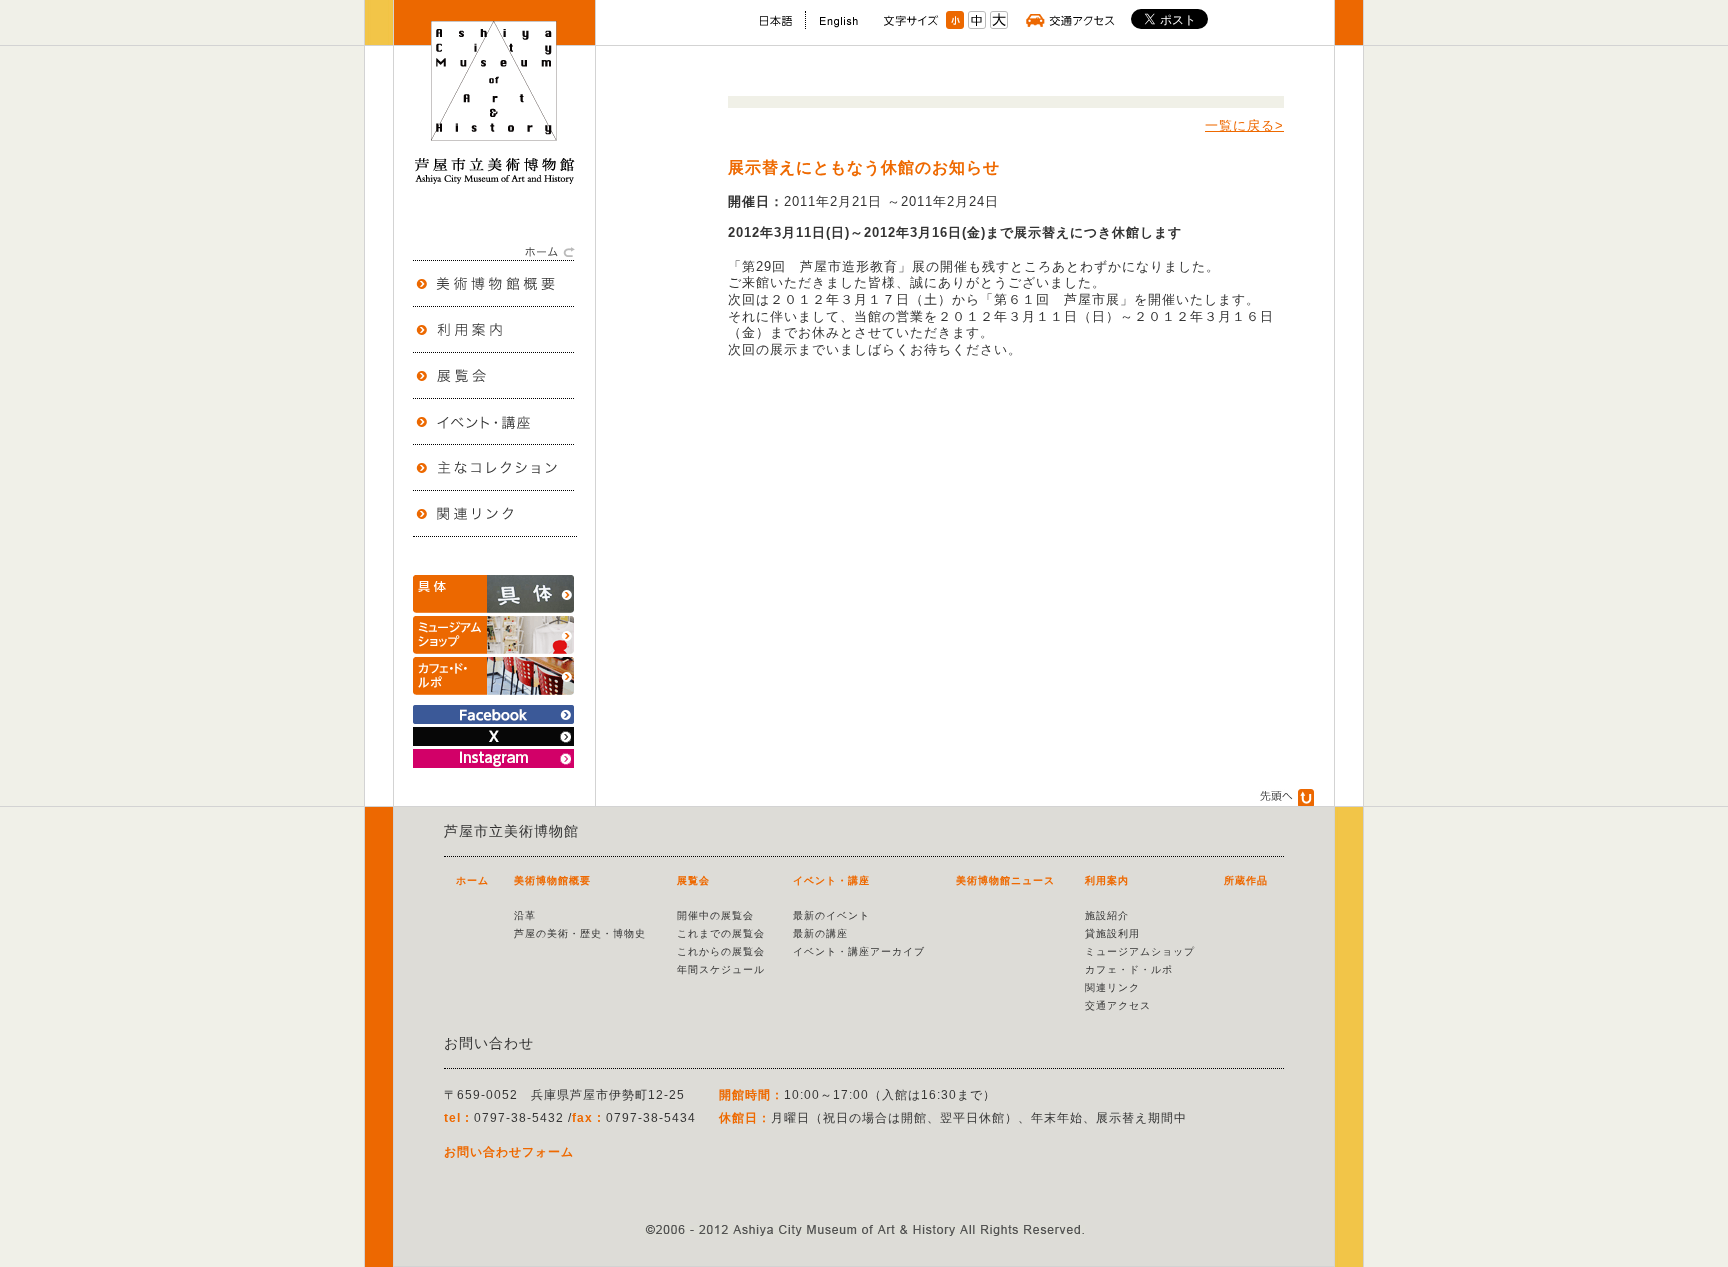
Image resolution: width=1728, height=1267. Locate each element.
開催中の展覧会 (715, 915)
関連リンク (1112, 987)
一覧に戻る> (1244, 125)
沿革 (525, 915)
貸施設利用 (1112, 933)
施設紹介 (1107, 915)
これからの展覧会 (721, 951)
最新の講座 (820, 933)
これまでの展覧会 (721, 933)
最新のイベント (831, 915)
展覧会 (693, 880)
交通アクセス (1118, 1005)
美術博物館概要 (552, 880)
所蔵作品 (1246, 880)
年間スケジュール (721, 969)
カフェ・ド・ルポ (1129, 969)
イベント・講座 (831, 880)
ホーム (472, 880)
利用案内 (1107, 880)
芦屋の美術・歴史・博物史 (580, 933)
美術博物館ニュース (1005, 880)
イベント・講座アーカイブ (859, 951)
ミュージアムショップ (1140, 951)
